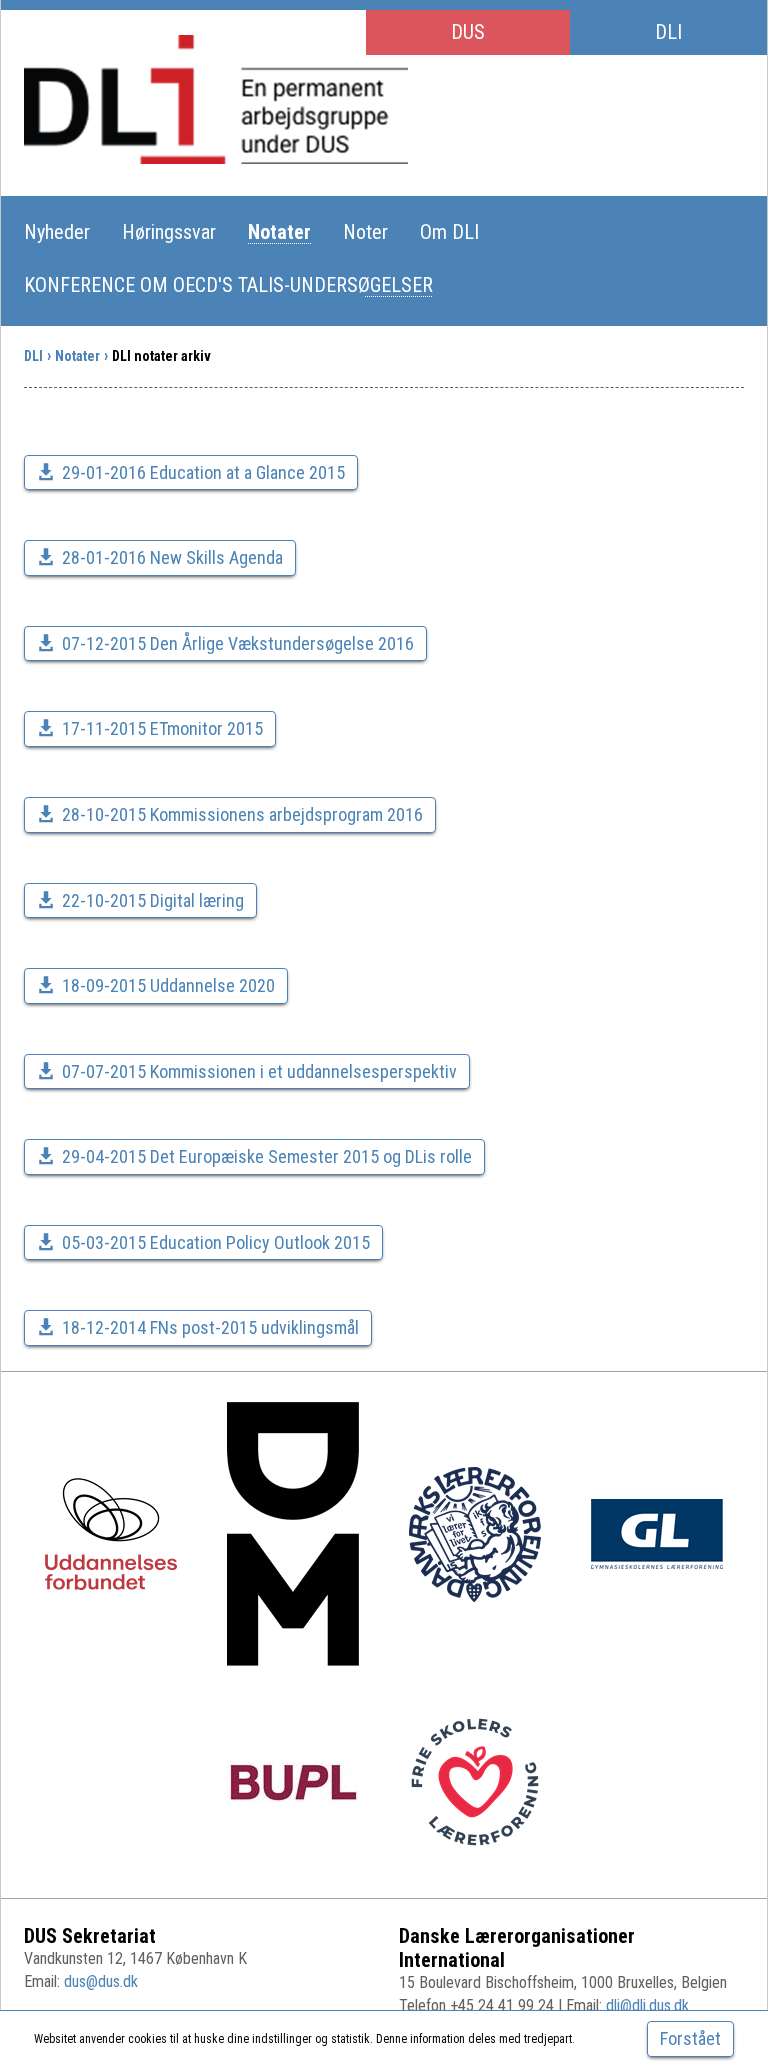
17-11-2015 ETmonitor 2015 (162, 728)
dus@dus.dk (101, 1981)
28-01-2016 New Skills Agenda (172, 557)
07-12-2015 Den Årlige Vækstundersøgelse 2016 (238, 643)
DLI (668, 32)
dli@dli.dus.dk (647, 2005)
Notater (279, 232)
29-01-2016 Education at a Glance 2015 (203, 472)
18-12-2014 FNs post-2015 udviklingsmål (210, 1327)
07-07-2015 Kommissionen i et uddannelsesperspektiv (259, 1071)
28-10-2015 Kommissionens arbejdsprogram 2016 (242, 814)
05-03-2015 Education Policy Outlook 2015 (216, 1242)
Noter (365, 232)
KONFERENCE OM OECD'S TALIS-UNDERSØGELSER (228, 285)
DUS (468, 32)
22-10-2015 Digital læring (153, 900)
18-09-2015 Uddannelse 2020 (168, 985)
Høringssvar (169, 232)
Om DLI (449, 232)
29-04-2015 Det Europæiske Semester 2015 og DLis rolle (267, 1156)
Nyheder (57, 232)
